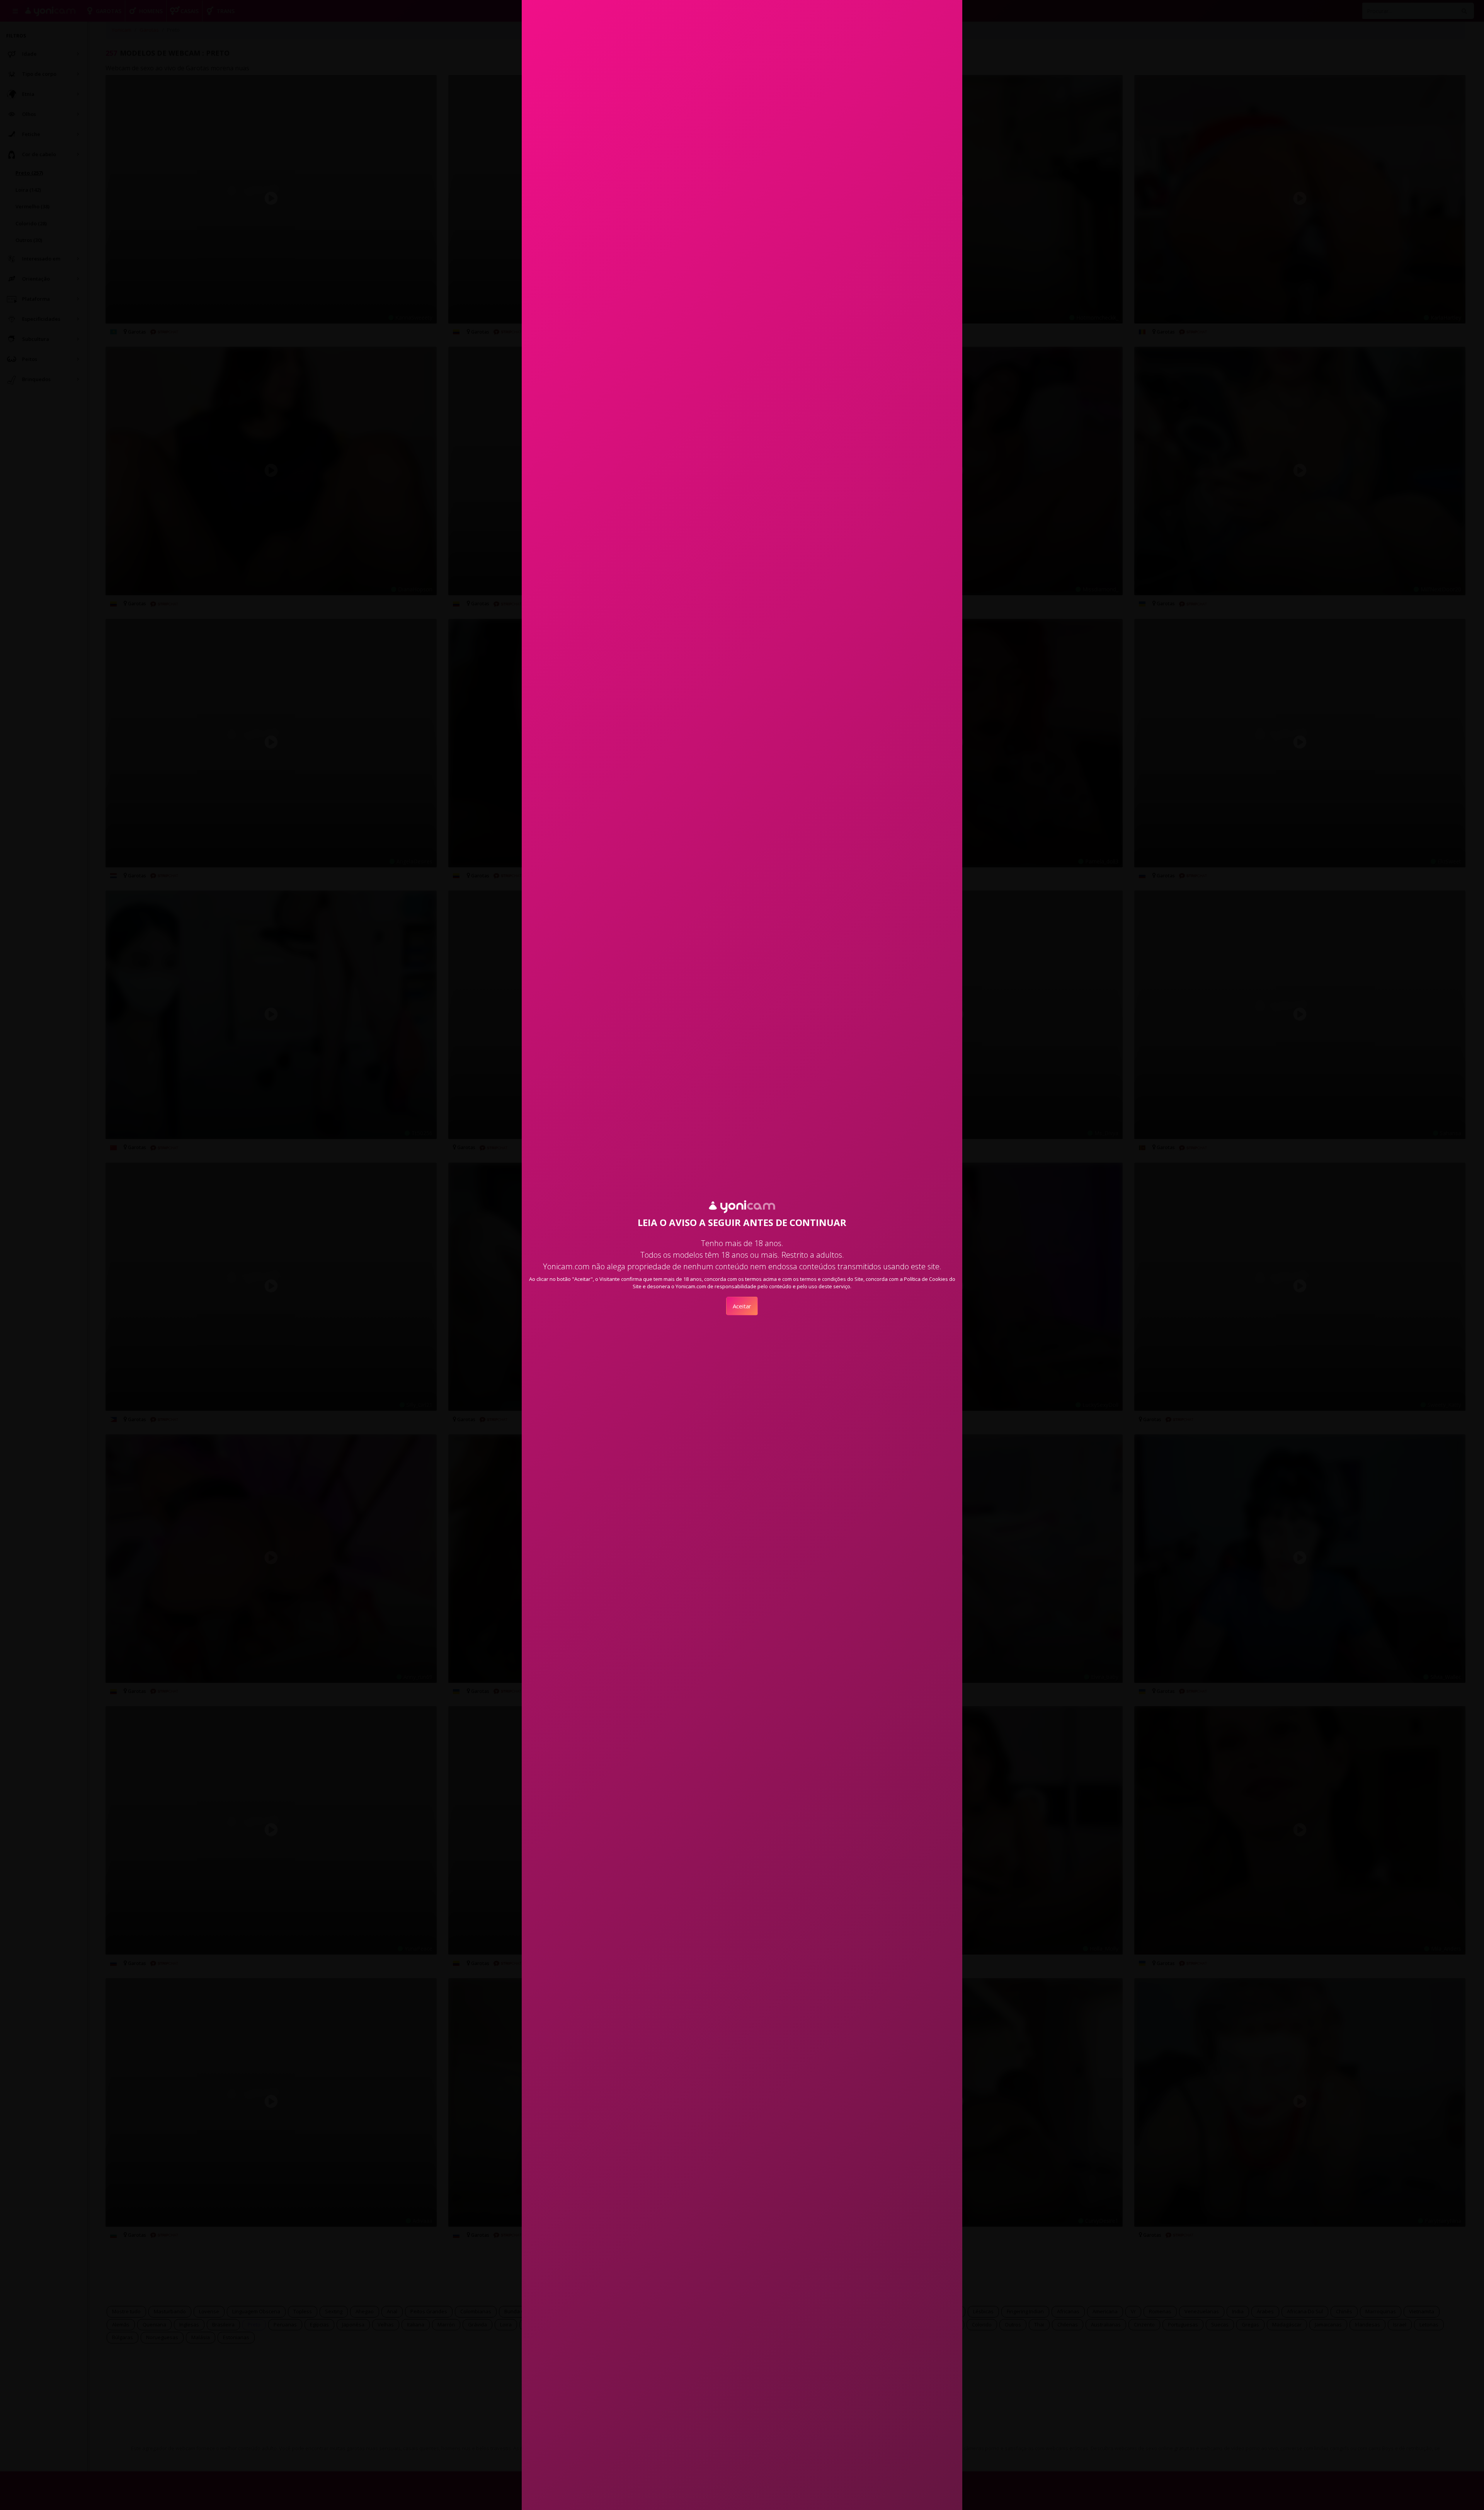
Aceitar (742, 1306)
